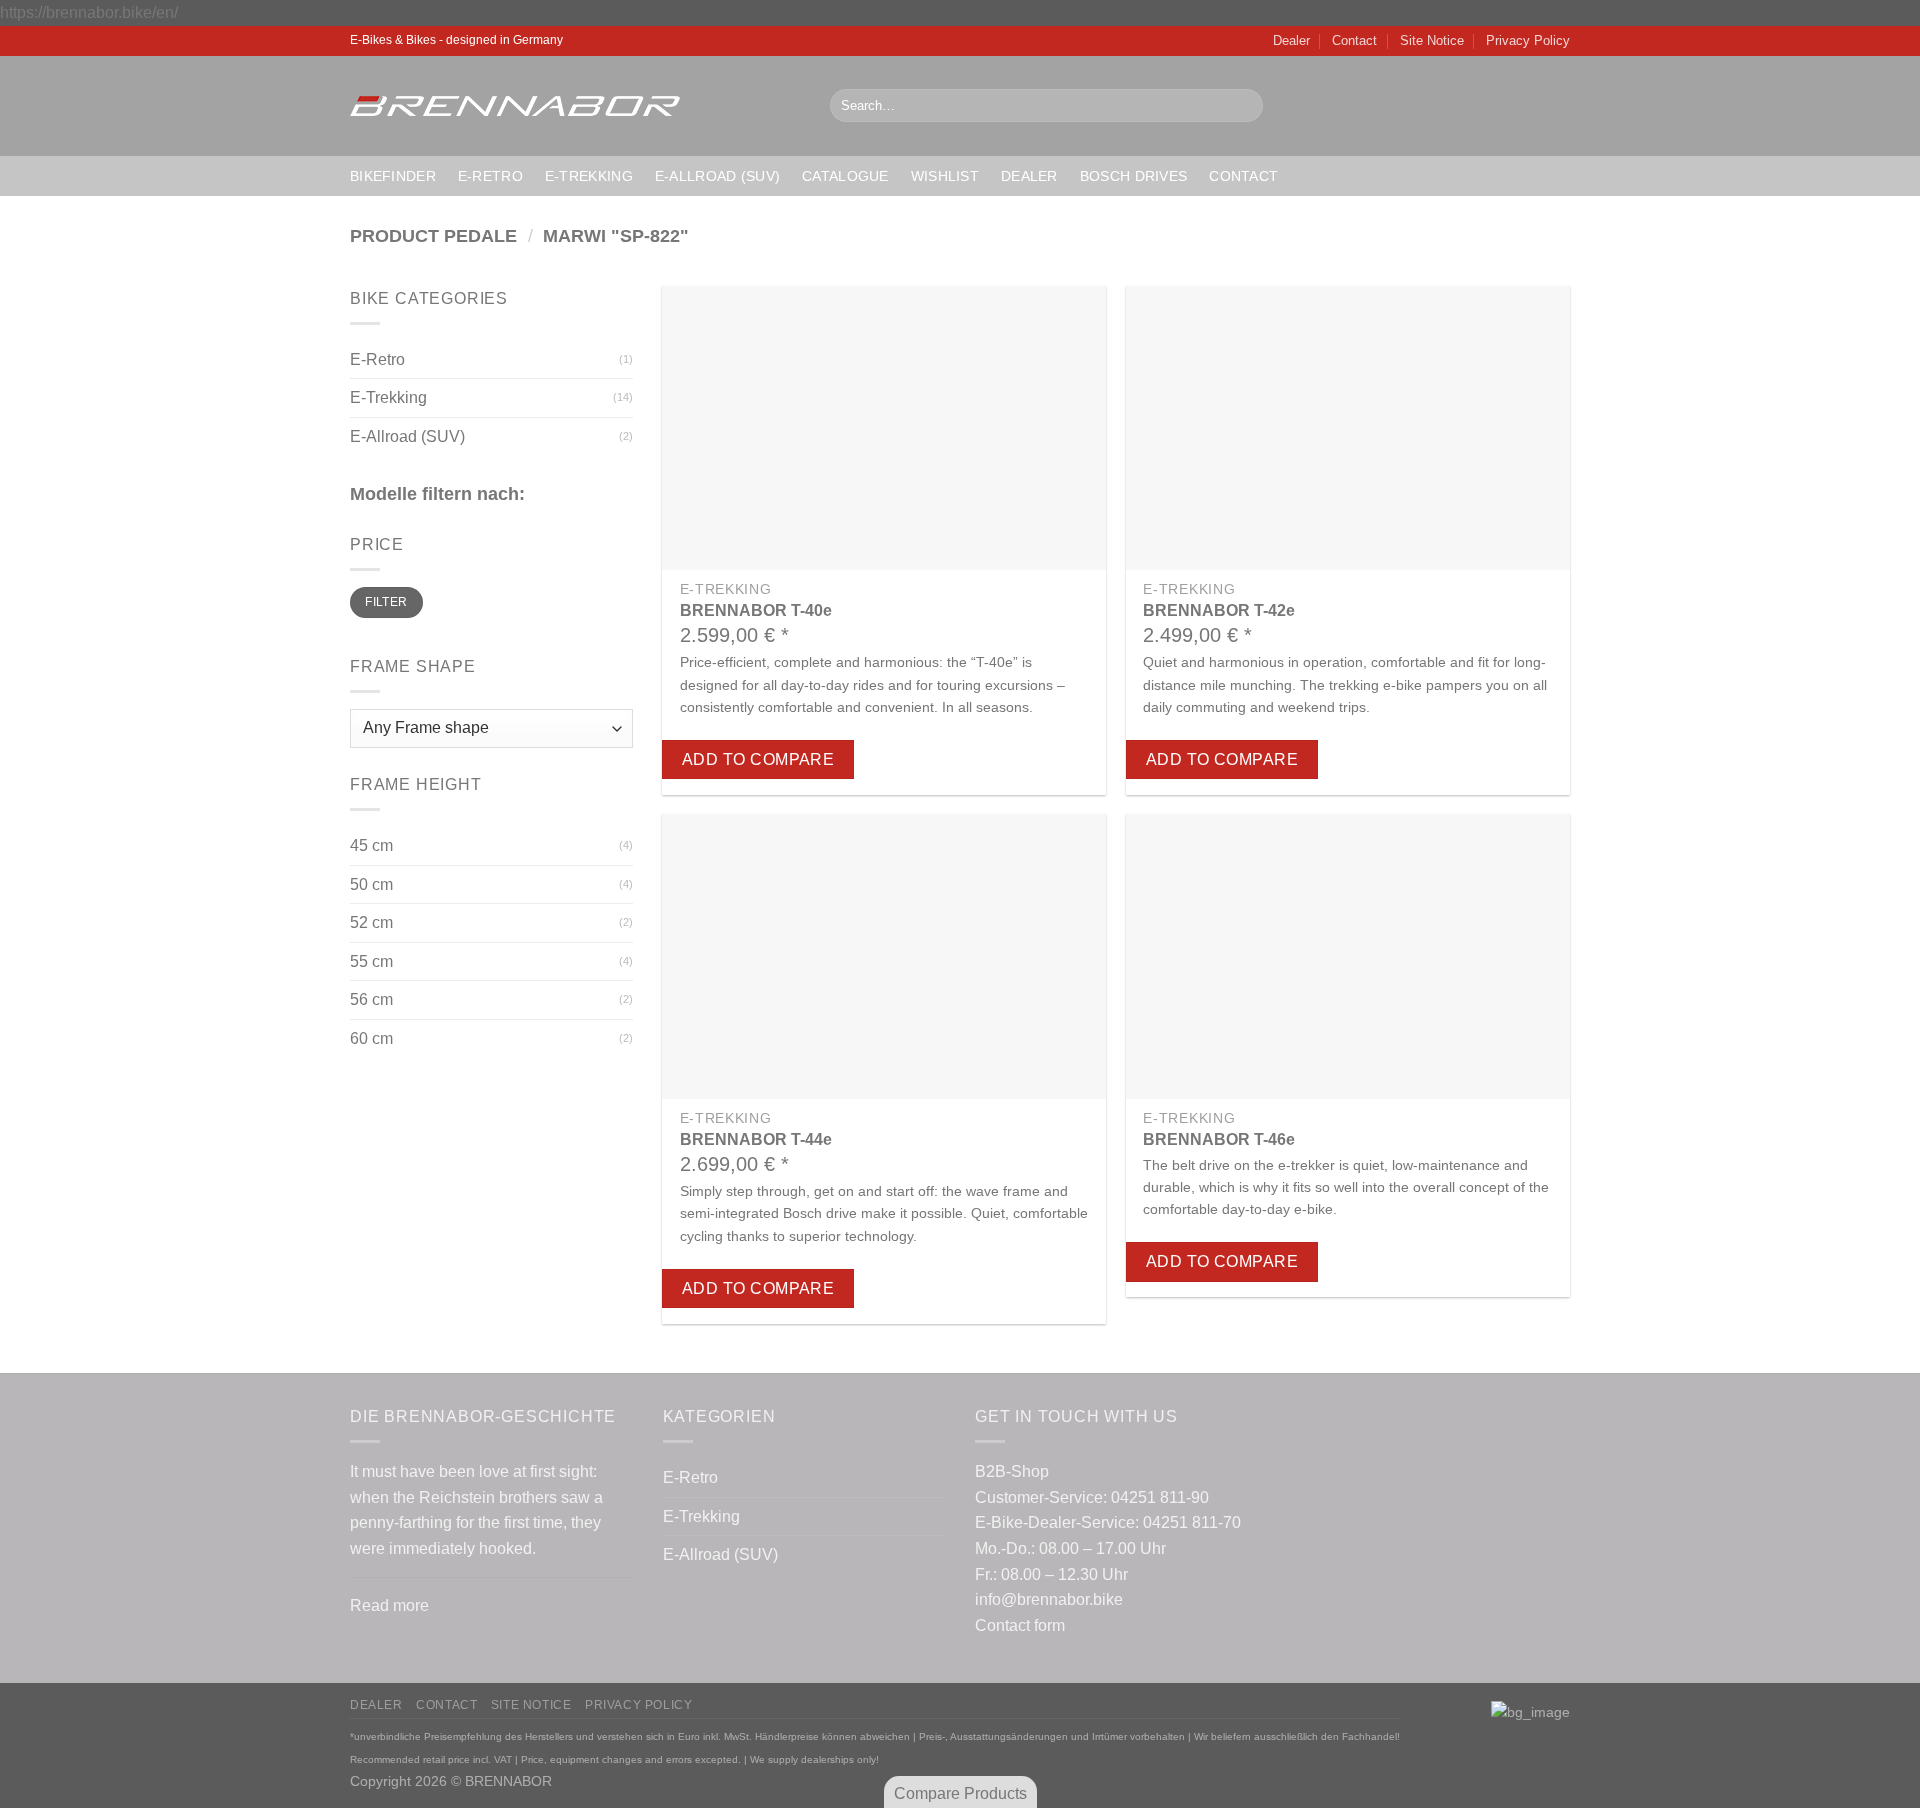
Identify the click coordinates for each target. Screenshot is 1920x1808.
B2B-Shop (1012, 1471)
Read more (389, 1605)
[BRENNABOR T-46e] (1348, 956)
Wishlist (945, 176)
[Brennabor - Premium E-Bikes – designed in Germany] (575, 106)
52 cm (371, 922)
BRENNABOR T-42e (1219, 610)
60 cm (371, 1038)
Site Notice (1432, 40)
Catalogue (845, 176)
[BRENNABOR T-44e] (884, 956)
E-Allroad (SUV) (717, 176)
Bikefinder (393, 176)
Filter (386, 602)
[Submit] (1243, 106)
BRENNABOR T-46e (1219, 1139)
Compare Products (960, 1793)
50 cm (371, 884)
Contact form (1020, 1625)
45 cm (371, 845)
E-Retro (490, 176)
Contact (1354, 40)
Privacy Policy (1528, 40)
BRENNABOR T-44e (756, 1139)
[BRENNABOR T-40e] (884, 428)
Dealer (1291, 40)
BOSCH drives (1133, 176)
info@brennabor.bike (1049, 1599)
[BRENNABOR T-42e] (1348, 428)
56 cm (371, 999)
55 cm (371, 961)
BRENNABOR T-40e (756, 610)
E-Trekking (589, 176)
